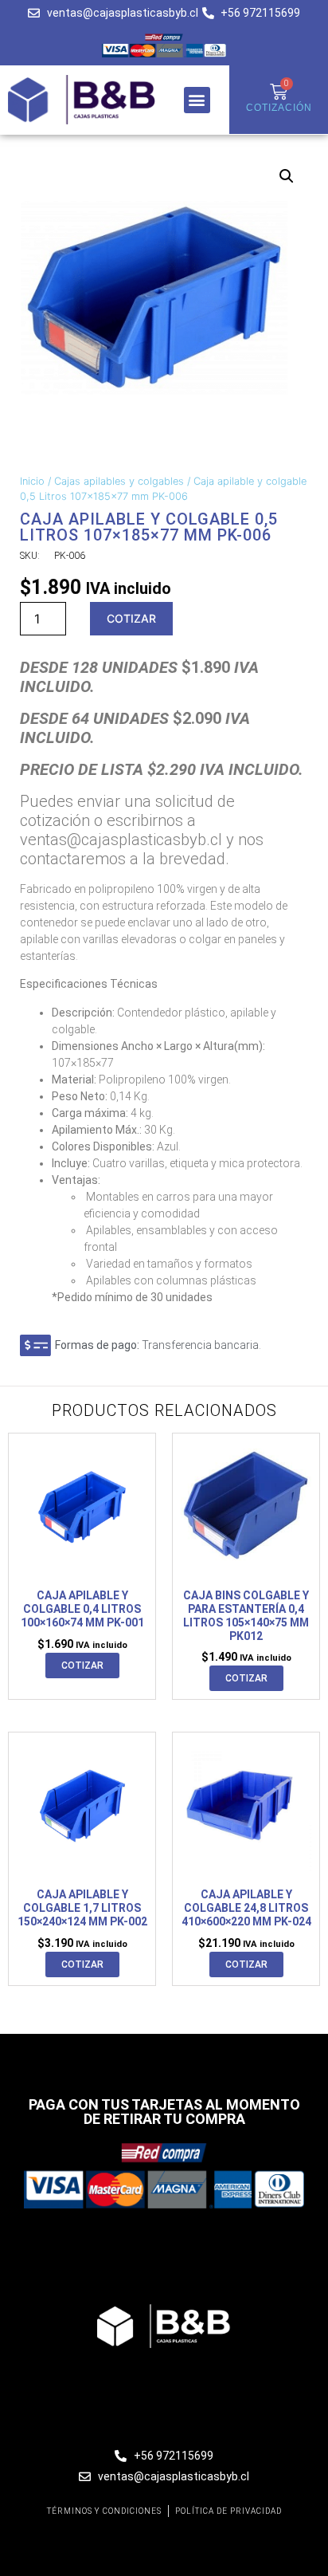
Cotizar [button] (82, 1666)
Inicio (32, 481)
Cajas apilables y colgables (119, 481)
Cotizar (131, 618)
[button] (197, 100)
